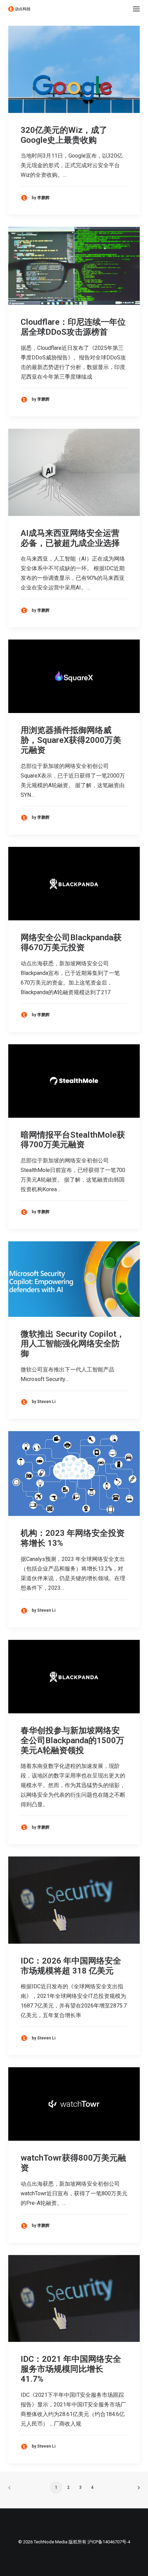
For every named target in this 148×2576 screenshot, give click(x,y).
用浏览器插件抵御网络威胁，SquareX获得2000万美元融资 (71, 740)
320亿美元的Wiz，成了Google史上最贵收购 (64, 135)
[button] (136, 9)
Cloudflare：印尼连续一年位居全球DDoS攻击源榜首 (73, 327)
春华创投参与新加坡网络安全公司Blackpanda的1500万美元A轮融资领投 (72, 1740)
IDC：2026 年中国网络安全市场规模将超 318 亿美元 (71, 1966)
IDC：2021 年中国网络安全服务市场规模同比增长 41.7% (71, 2369)
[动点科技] (19, 9)
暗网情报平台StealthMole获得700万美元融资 (73, 1140)
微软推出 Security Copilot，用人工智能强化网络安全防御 (73, 1344)
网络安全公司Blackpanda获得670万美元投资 (71, 942)
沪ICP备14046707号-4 (109, 2542)
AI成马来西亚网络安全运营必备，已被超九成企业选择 (70, 538)
